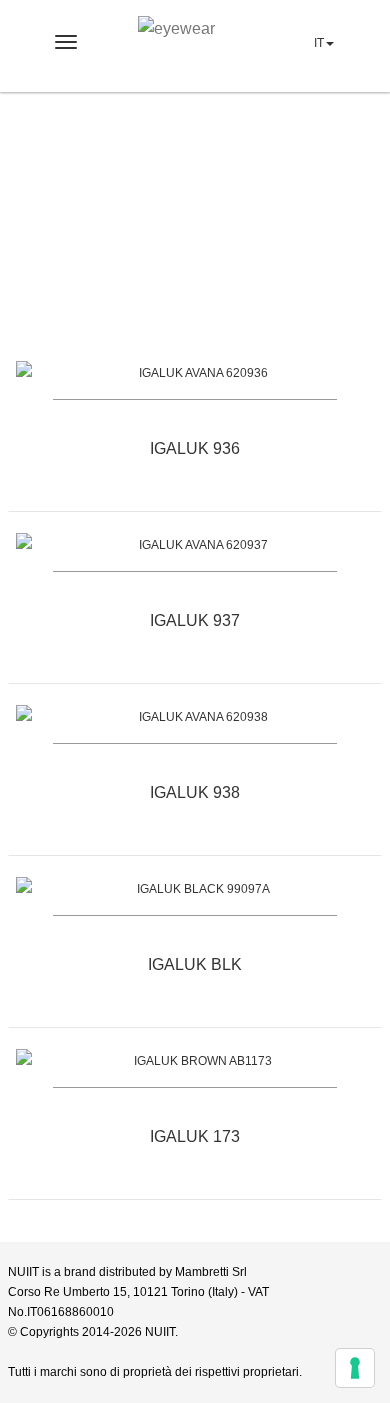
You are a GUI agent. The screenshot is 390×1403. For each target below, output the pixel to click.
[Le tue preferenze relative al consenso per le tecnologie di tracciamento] (355, 1368)
